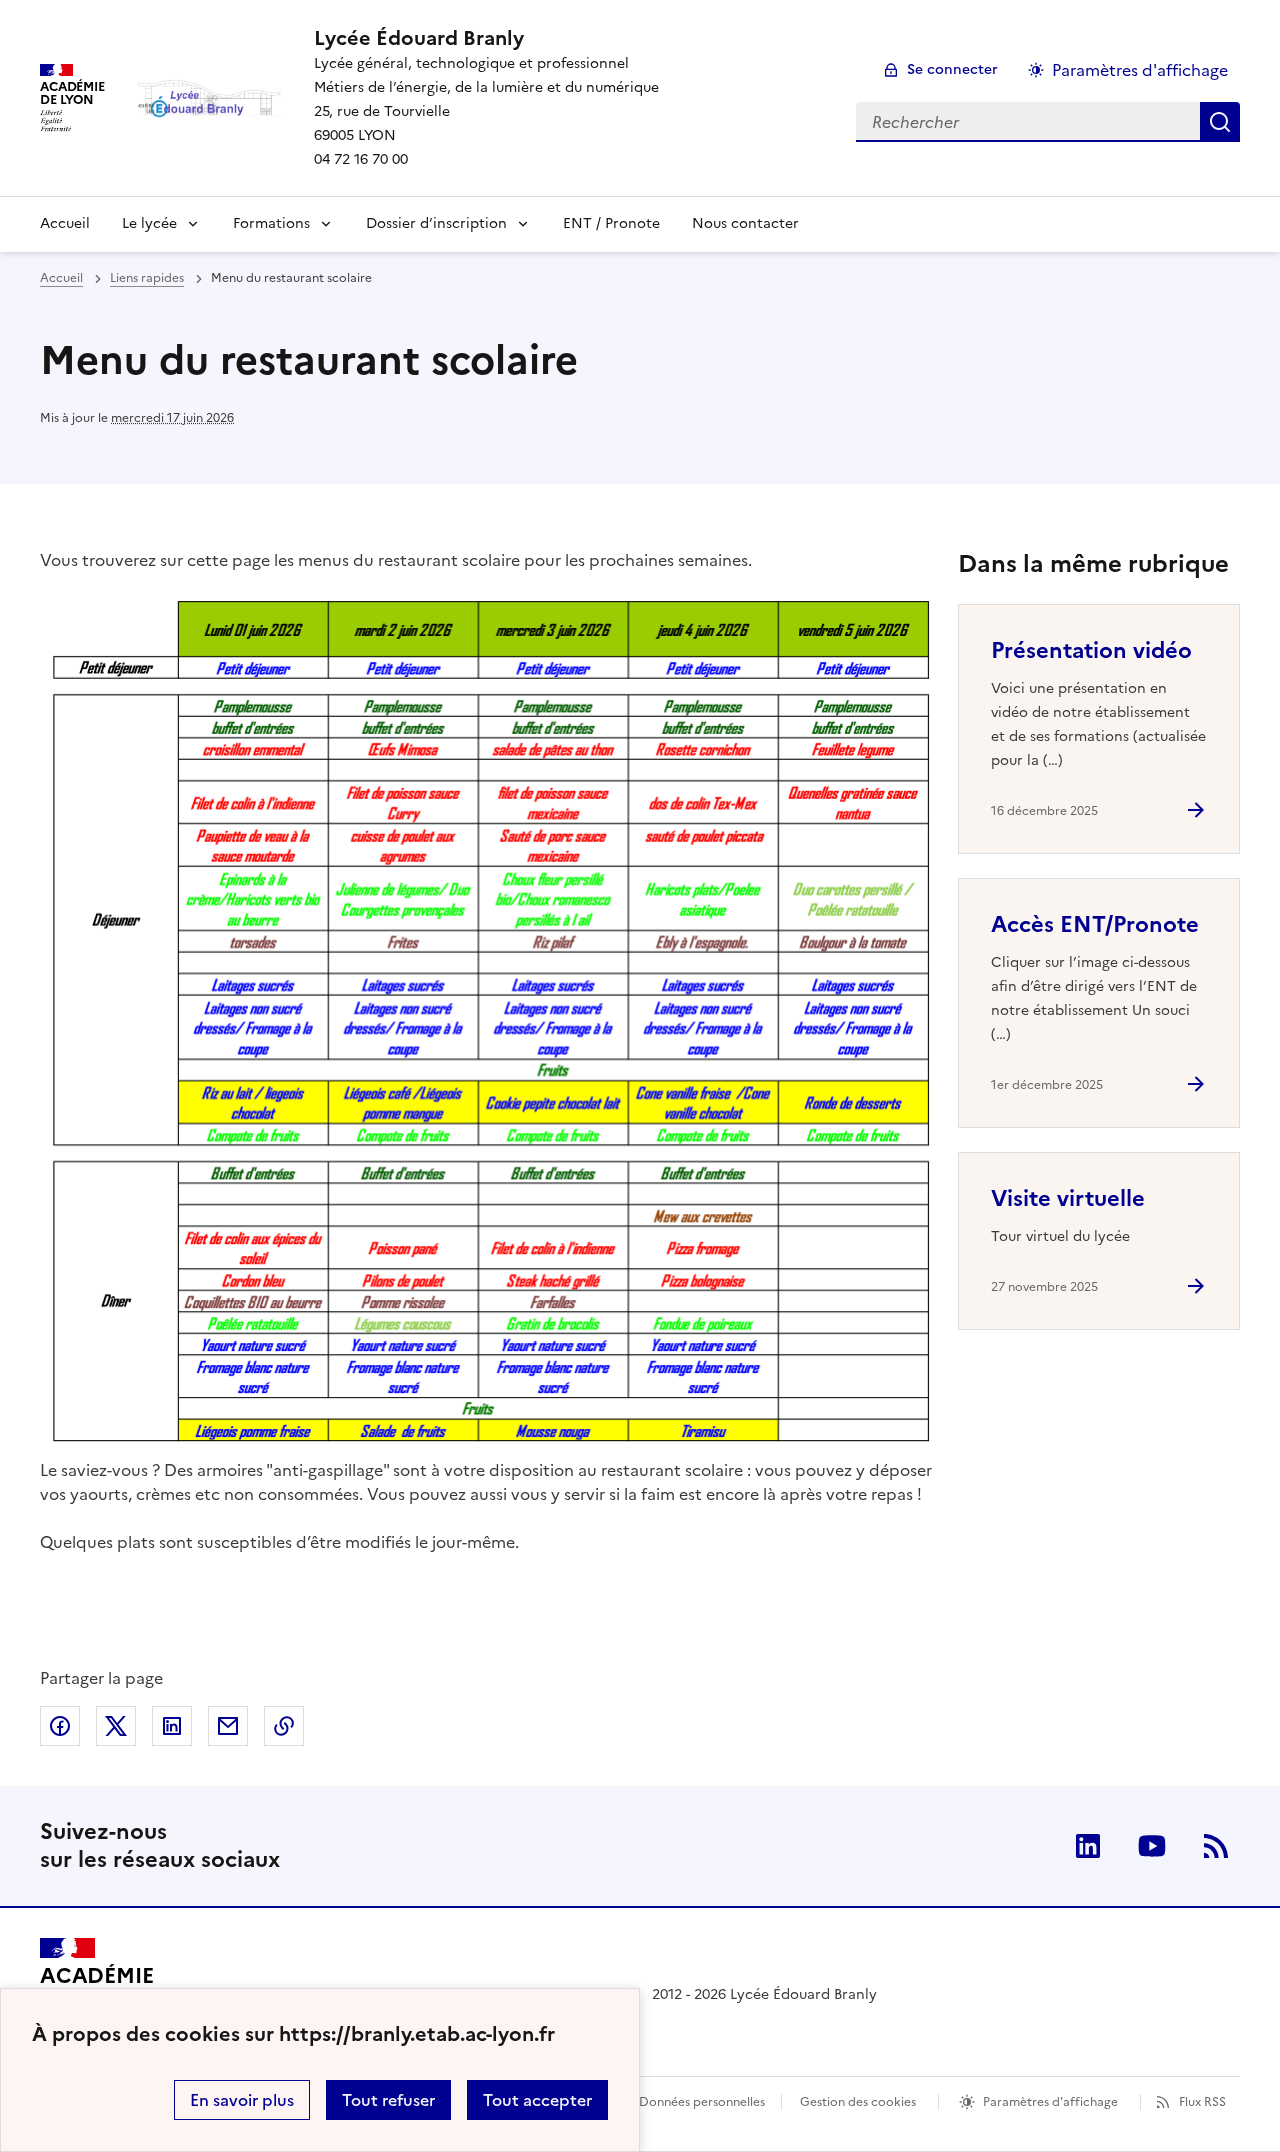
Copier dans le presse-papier (284, 1726)
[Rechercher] (1220, 122)
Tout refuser (388, 2100)
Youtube (1152, 1846)
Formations (271, 223)
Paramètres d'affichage (1140, 70)
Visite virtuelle (1068, 1198)
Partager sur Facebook (60, 1726)
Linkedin (1088, 1846)
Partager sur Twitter (116, 1726)
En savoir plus (242, 2100)
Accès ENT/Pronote (1095, 924)
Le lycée (149, 223)
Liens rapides (147, 278)
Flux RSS (1202, 2102)
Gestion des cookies (858, 2102)
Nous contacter (745, 223)
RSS (1216, 1846)
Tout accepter (537, 2100)
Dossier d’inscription (436, 223)
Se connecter (952, 69)
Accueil (65, 223)
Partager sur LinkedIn (172, 1726)
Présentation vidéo (1091, 650)
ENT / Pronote (611, 223)
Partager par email (228, 1726)
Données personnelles (702, 2102)
